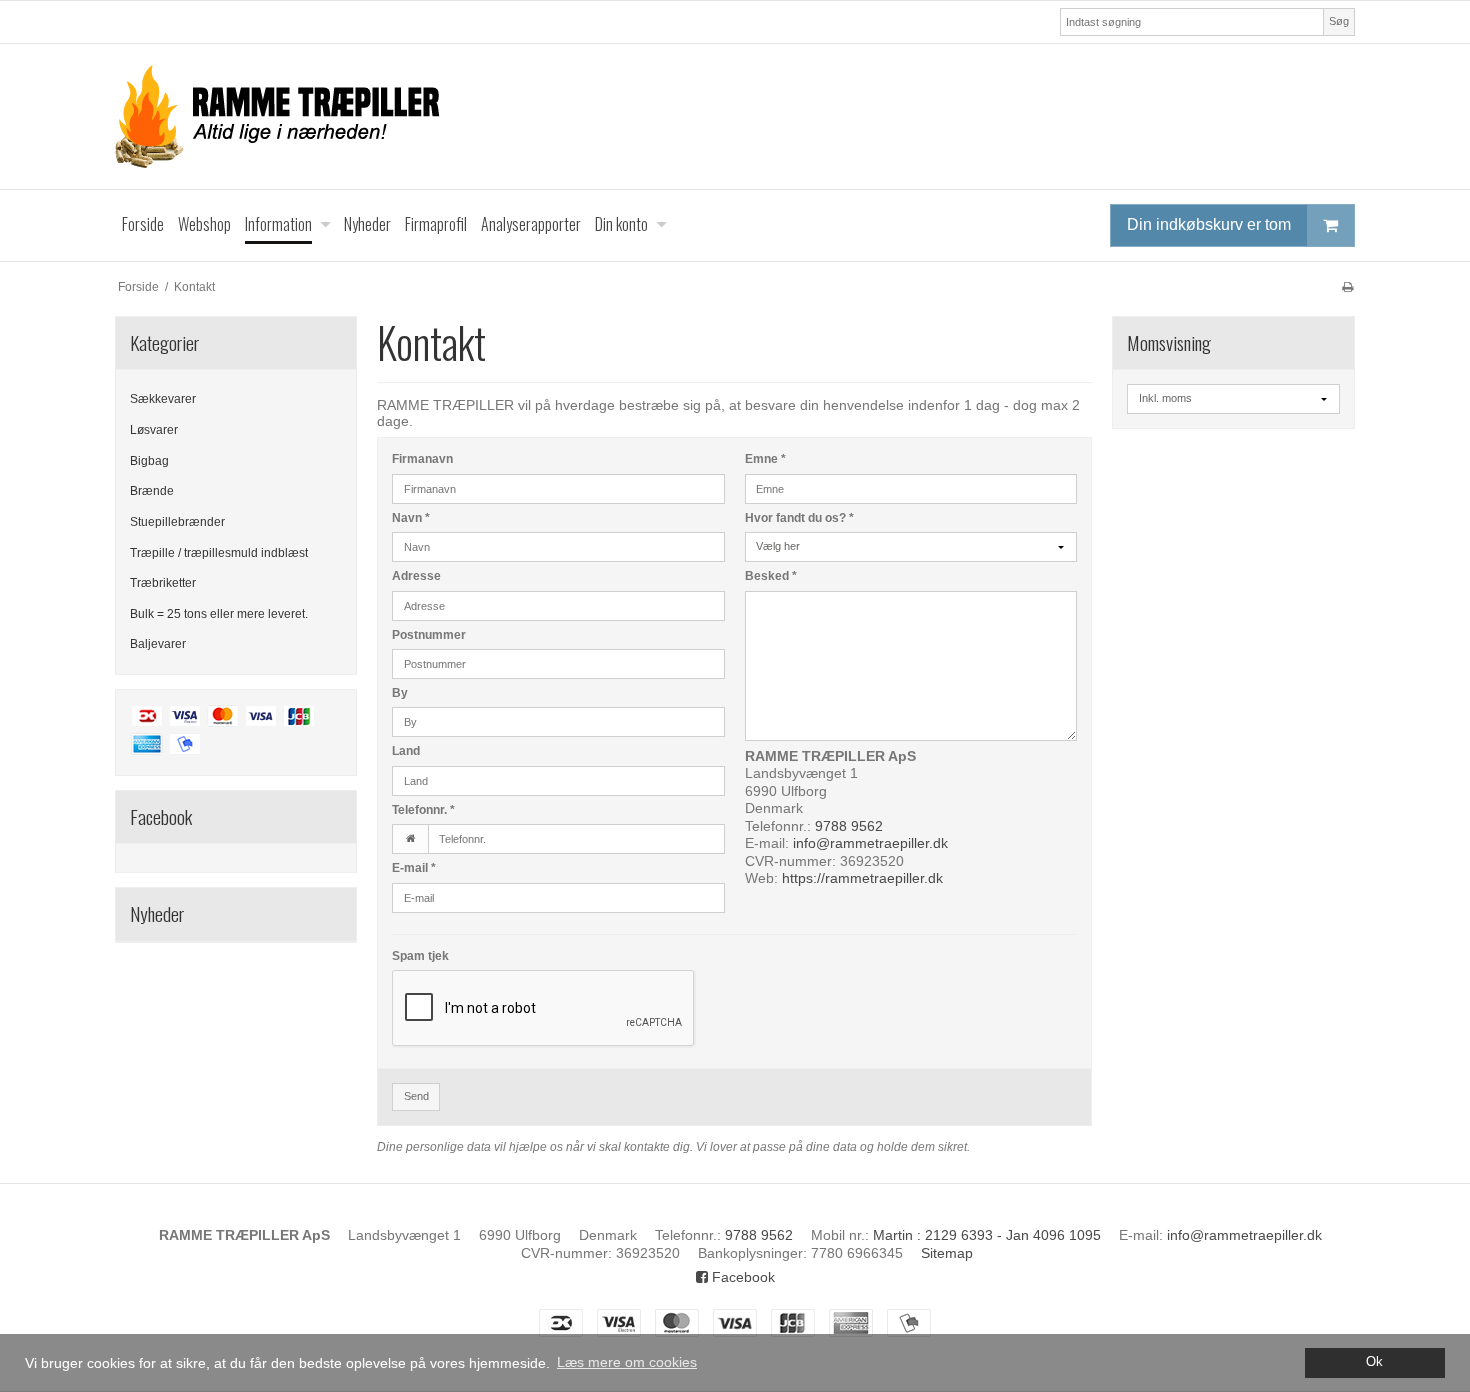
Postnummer (429, 635)
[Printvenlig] (1347, 287)
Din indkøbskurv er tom (1209, 224)
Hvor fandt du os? (799, 518)
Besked (771, 576)
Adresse (416, 576)
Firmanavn (422, 459)
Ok (1374, 1362)
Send (416, 1096)
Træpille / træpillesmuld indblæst (219, 553)
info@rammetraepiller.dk (870, 843)
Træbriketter (163, 583)
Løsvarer (154, 430)
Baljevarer (158, 644)
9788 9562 (849, 826)
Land (406, 751)
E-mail (414, 868)
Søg (1339, 21)
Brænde (152, 491)
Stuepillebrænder (177, 522)
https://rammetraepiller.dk (862, 878)
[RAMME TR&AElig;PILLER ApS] (735, 116)
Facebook (741, 1277)
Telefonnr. (423, 810)
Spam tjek (420, 956)
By (400, 693)
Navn (411, 518)
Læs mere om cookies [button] (627, 1362)
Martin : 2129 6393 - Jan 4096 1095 (987, 1235)
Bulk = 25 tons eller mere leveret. (219, 614)
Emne (765, 459)
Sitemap (947, 1253)
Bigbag (149, 461)
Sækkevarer (163, 399)
